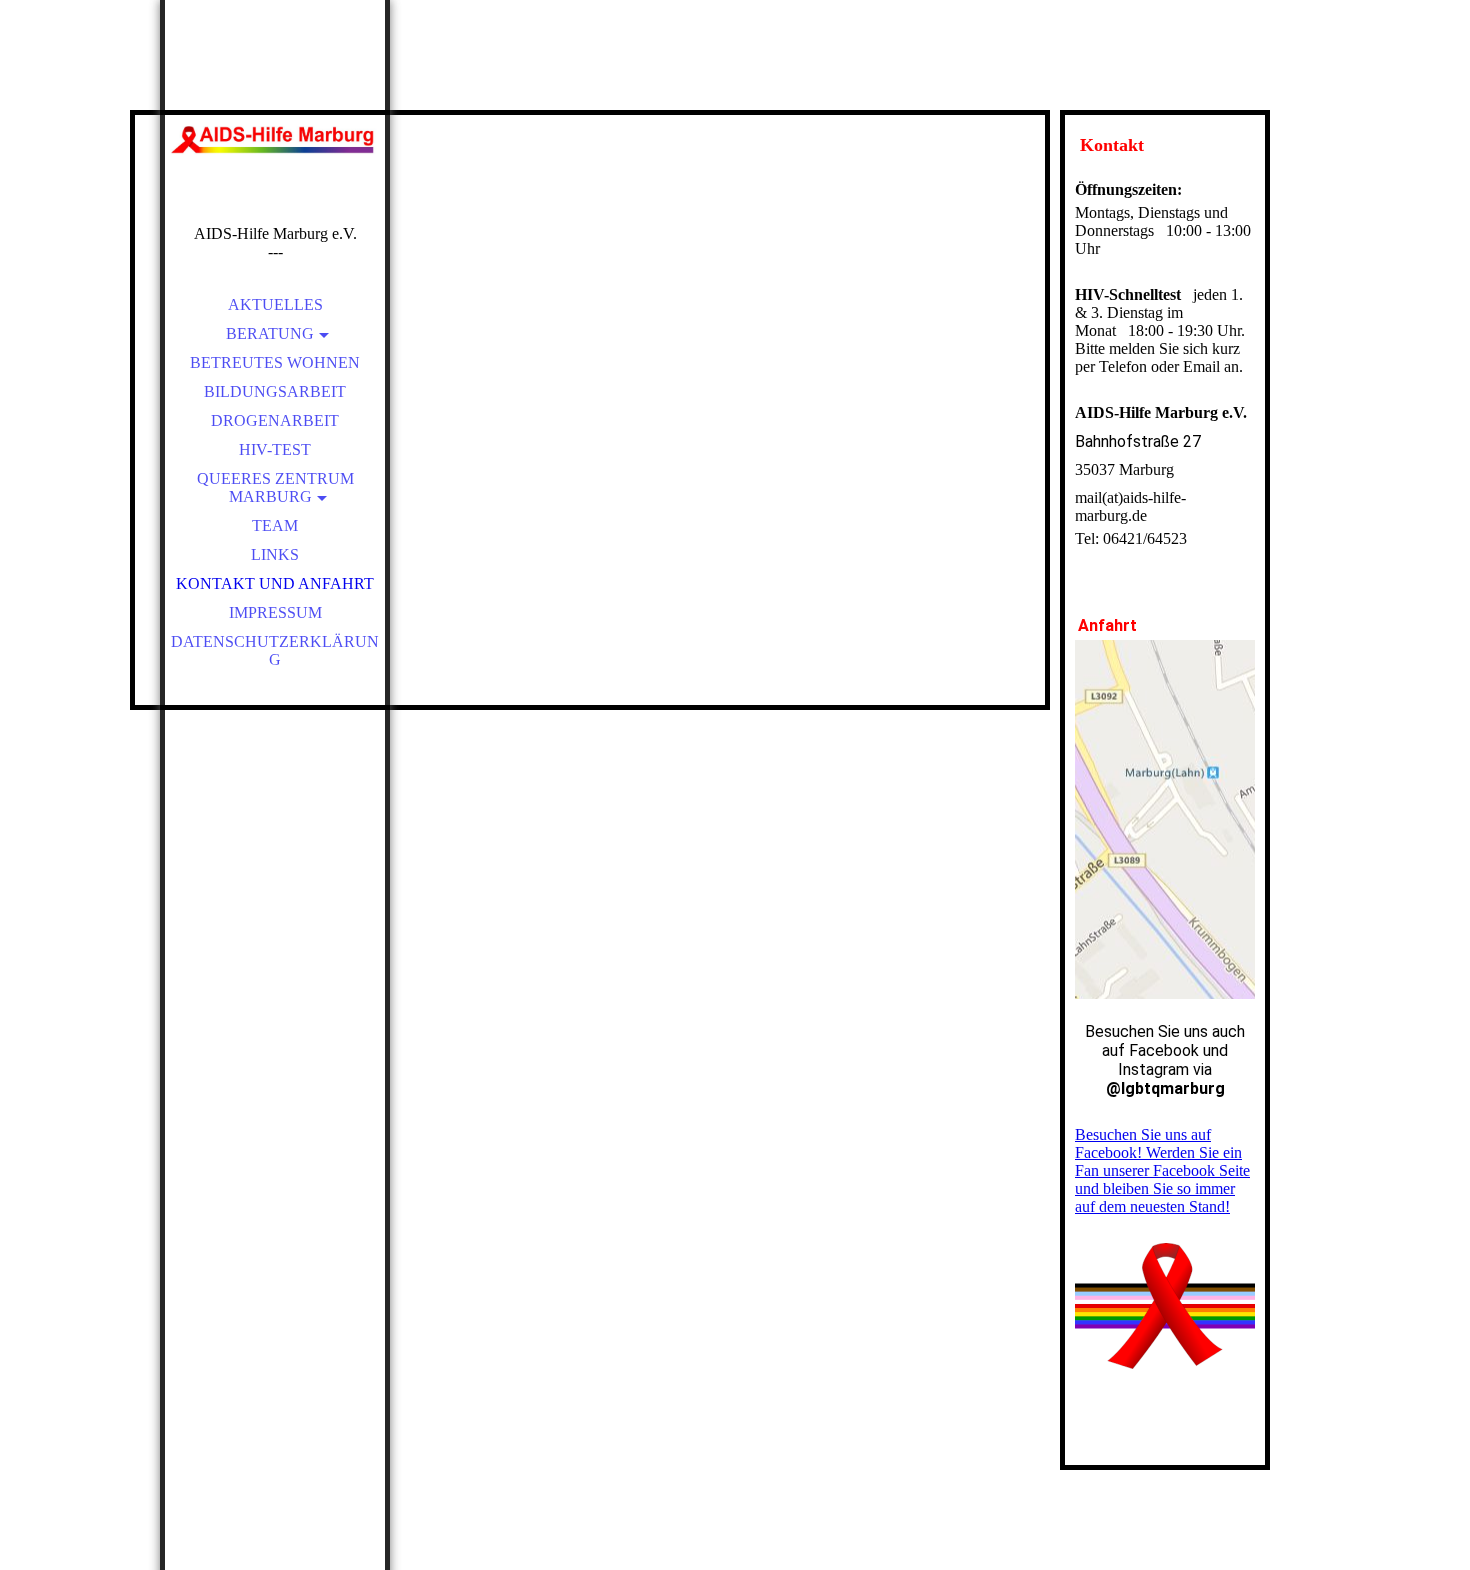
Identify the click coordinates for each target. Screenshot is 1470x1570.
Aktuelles (275, 304)
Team (275, 525)
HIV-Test (275, 449)
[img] (275, 140)
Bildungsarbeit (275, 391)
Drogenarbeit (275, 420)
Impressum (275, 612)
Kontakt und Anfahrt (275, 583)
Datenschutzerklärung (275, 650)
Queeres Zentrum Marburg (275, 487)
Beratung (270, 333)
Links (275, 554)
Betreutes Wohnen (275, 362)
